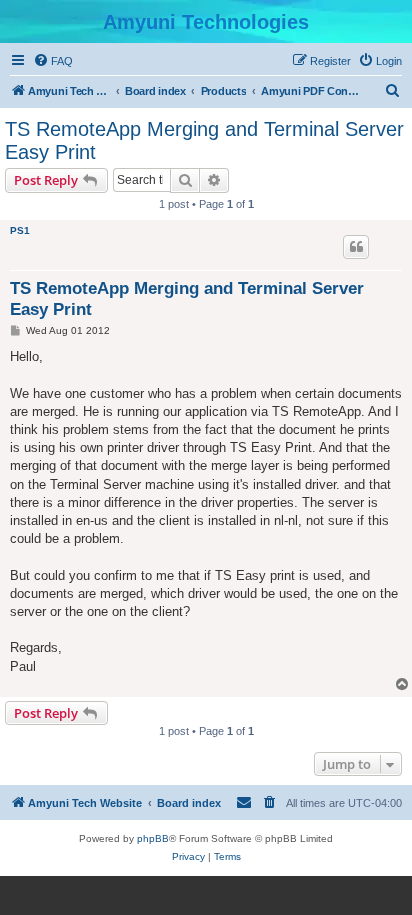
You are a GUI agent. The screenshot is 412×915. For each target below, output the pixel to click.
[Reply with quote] (356, 247)
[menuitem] (53, 61)
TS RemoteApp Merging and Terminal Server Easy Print (204, 140)
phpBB (153, 838)
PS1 (20, 230)
